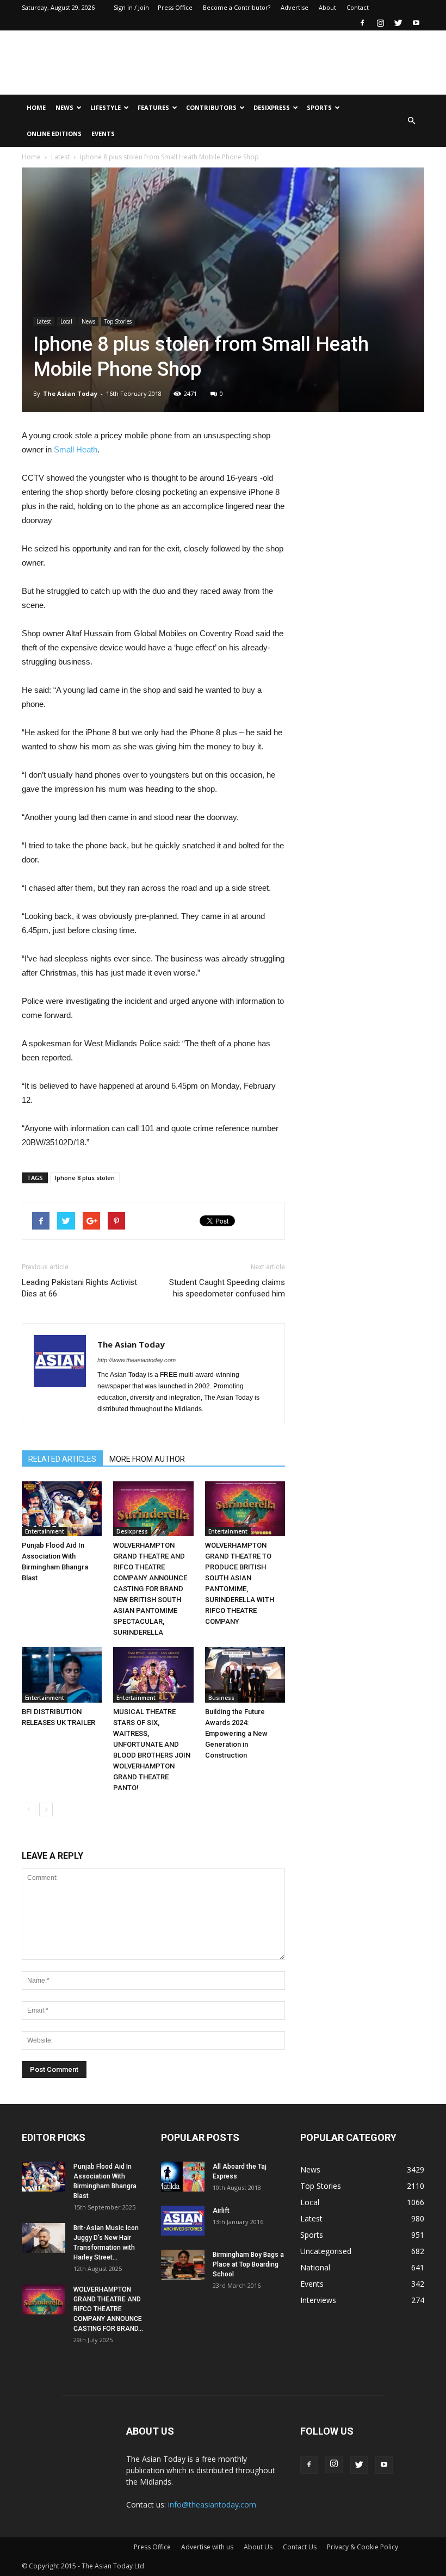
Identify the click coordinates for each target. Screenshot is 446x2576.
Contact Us (300, 2547)
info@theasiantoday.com (212, 2504)
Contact (358, 7)
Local (66, 321)
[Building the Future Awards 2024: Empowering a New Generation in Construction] (245, 1675)
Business (221, 1698)
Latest (60, 157)
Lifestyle (106, 107)
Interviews (318, 2300)
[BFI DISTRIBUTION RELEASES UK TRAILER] (62, 1675)
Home (36, 107)
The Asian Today (70, 393)
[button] (411, 121)
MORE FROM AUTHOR (147, 1459)
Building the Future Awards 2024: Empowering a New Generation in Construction (236, 1733)
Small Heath (76, 449)
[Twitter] (398, 23)
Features (153, 107)
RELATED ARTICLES (62, 1459)
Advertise (295, 7)
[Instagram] (380, 23)
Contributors (211, 107)
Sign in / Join (131, 7)
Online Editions (54, 134)
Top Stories (118, 321)
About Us (258, 2547)
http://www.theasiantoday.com (137, 1360)
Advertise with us (207, 2547)
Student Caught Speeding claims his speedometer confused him (227, 1288)
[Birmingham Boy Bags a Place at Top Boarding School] (183, 2265)
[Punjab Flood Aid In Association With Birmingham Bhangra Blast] (62, 1509)
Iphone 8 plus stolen (85, 1178)
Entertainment (45, 1531)
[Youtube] (416, 23)
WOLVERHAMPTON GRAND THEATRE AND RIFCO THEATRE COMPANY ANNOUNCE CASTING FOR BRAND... (108, 2309)
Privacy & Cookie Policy (363, 2547)
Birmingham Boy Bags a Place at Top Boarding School (248, 2264)
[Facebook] (362, 23)
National (315, 2267)
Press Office (175, 7)
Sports (319, 107)
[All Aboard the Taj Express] (183, 2177)
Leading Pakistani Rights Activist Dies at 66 (79, 1288)
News (64, 107)
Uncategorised (326, 2251)
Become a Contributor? (237, 7)
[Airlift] (183, 2221)
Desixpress (132, 1531)
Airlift (221, 2211)
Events (103, 134)
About (327, 7)
